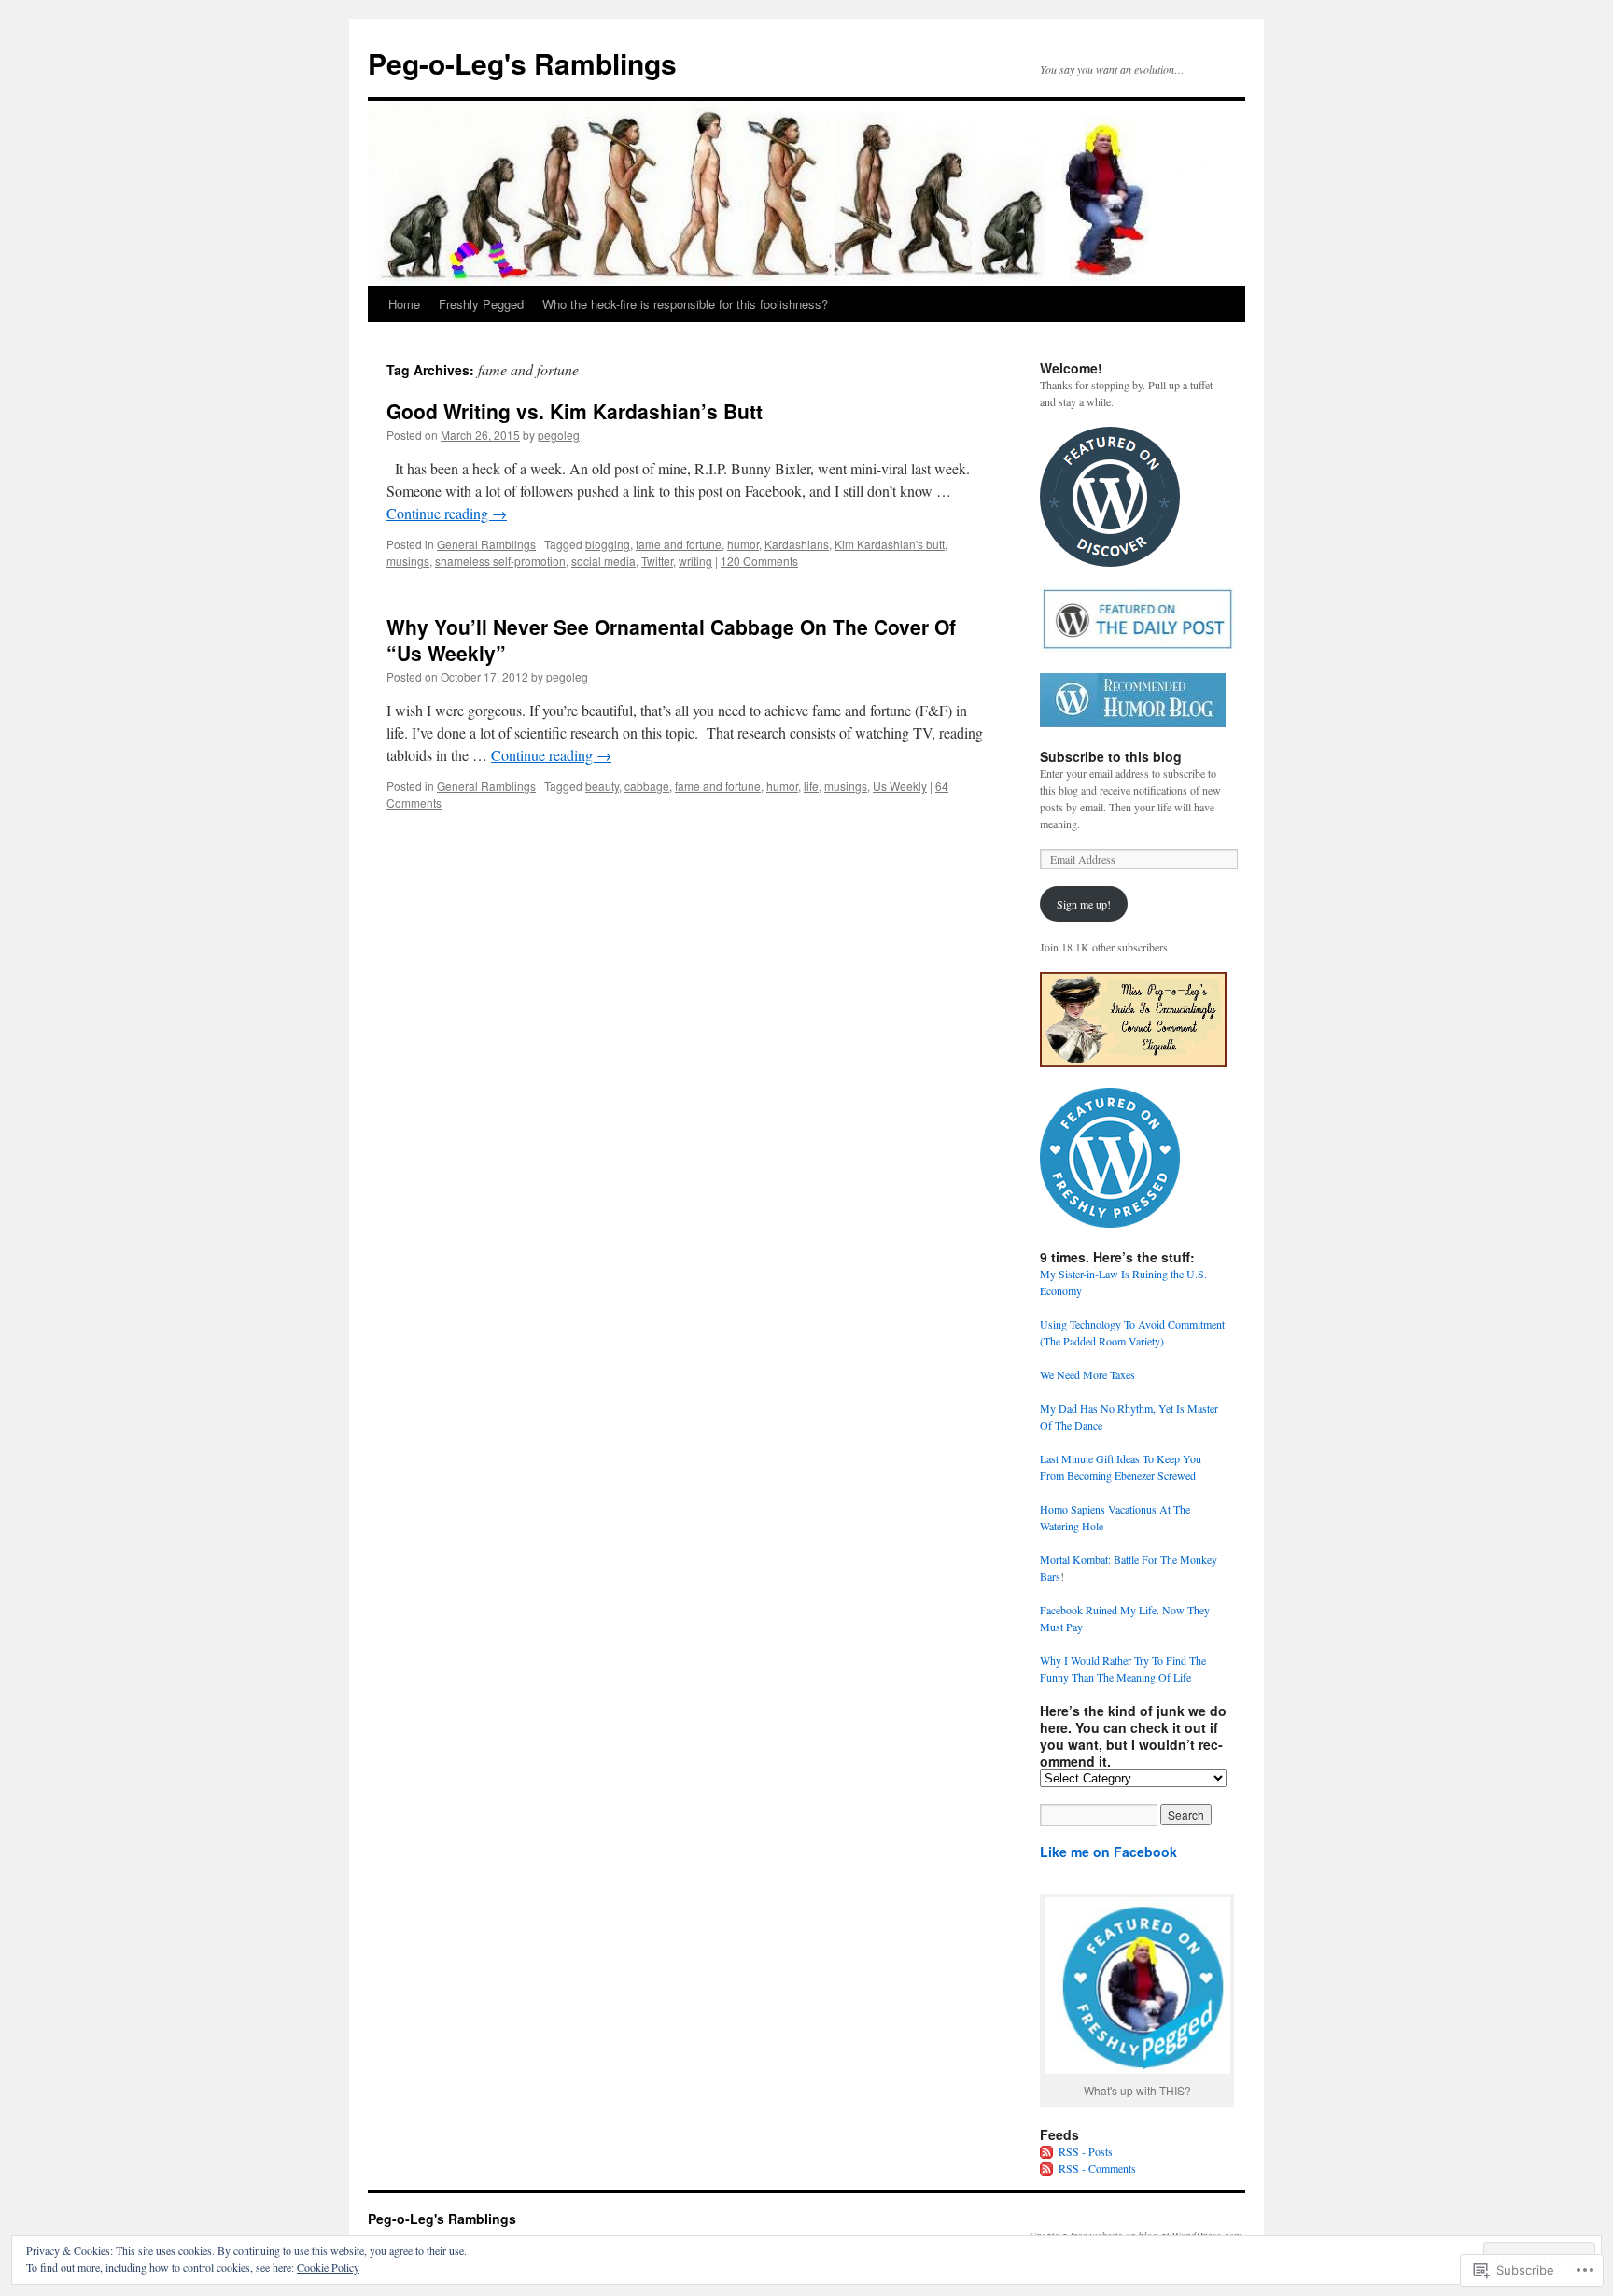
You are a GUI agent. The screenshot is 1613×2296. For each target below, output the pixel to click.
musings (408, 561)
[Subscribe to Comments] (1047, 2168)
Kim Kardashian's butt (890, 544)
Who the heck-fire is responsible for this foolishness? (685, 304)
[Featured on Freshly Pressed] (1110, 1223)
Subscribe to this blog (1111, 756)
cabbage (647, 786)
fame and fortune (679, 544)
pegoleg (559, 435)
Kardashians (797, 544)
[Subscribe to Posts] (1047, 2151)
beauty (602, 786)
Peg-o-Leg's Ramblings (522, 63)
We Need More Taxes (1087, 1374)
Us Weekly (900, 786)
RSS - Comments (1097, 2168)
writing (695, 561)
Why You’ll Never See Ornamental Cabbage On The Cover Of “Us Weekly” (671, 639)
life (811, 786)
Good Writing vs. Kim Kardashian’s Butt (575, 411)
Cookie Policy (328, 2267)
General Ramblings (486, 544)
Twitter (657, 561)
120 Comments (759, 561)
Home (404, 304)
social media (603, 561)
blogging (608, 544)
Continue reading (447, 513)
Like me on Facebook (1108, 1852)
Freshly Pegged (481, 304)
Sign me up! (1084, 904)
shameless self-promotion (500, 561)
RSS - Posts (1086, 2151)
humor (743, 544)
